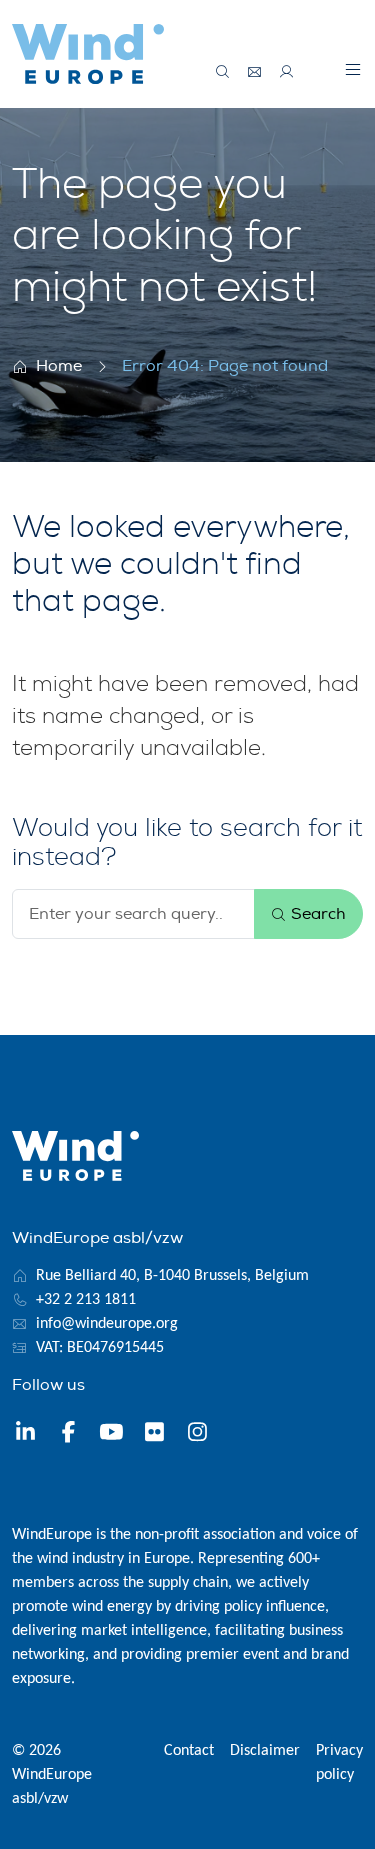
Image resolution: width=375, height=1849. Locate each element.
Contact (189, 1751)
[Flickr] (154, 1435)
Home (59, 366)
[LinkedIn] (25, 1435)
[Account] (287, 72)
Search (316, 914)
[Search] (223, 72)
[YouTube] (111, 1435)
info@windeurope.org (107, 1324)
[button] (353, 69)
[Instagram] (197, 1435)
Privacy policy (339, 1763)
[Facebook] (68, 1435)
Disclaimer (265, 1751)
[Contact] (255, 72)
